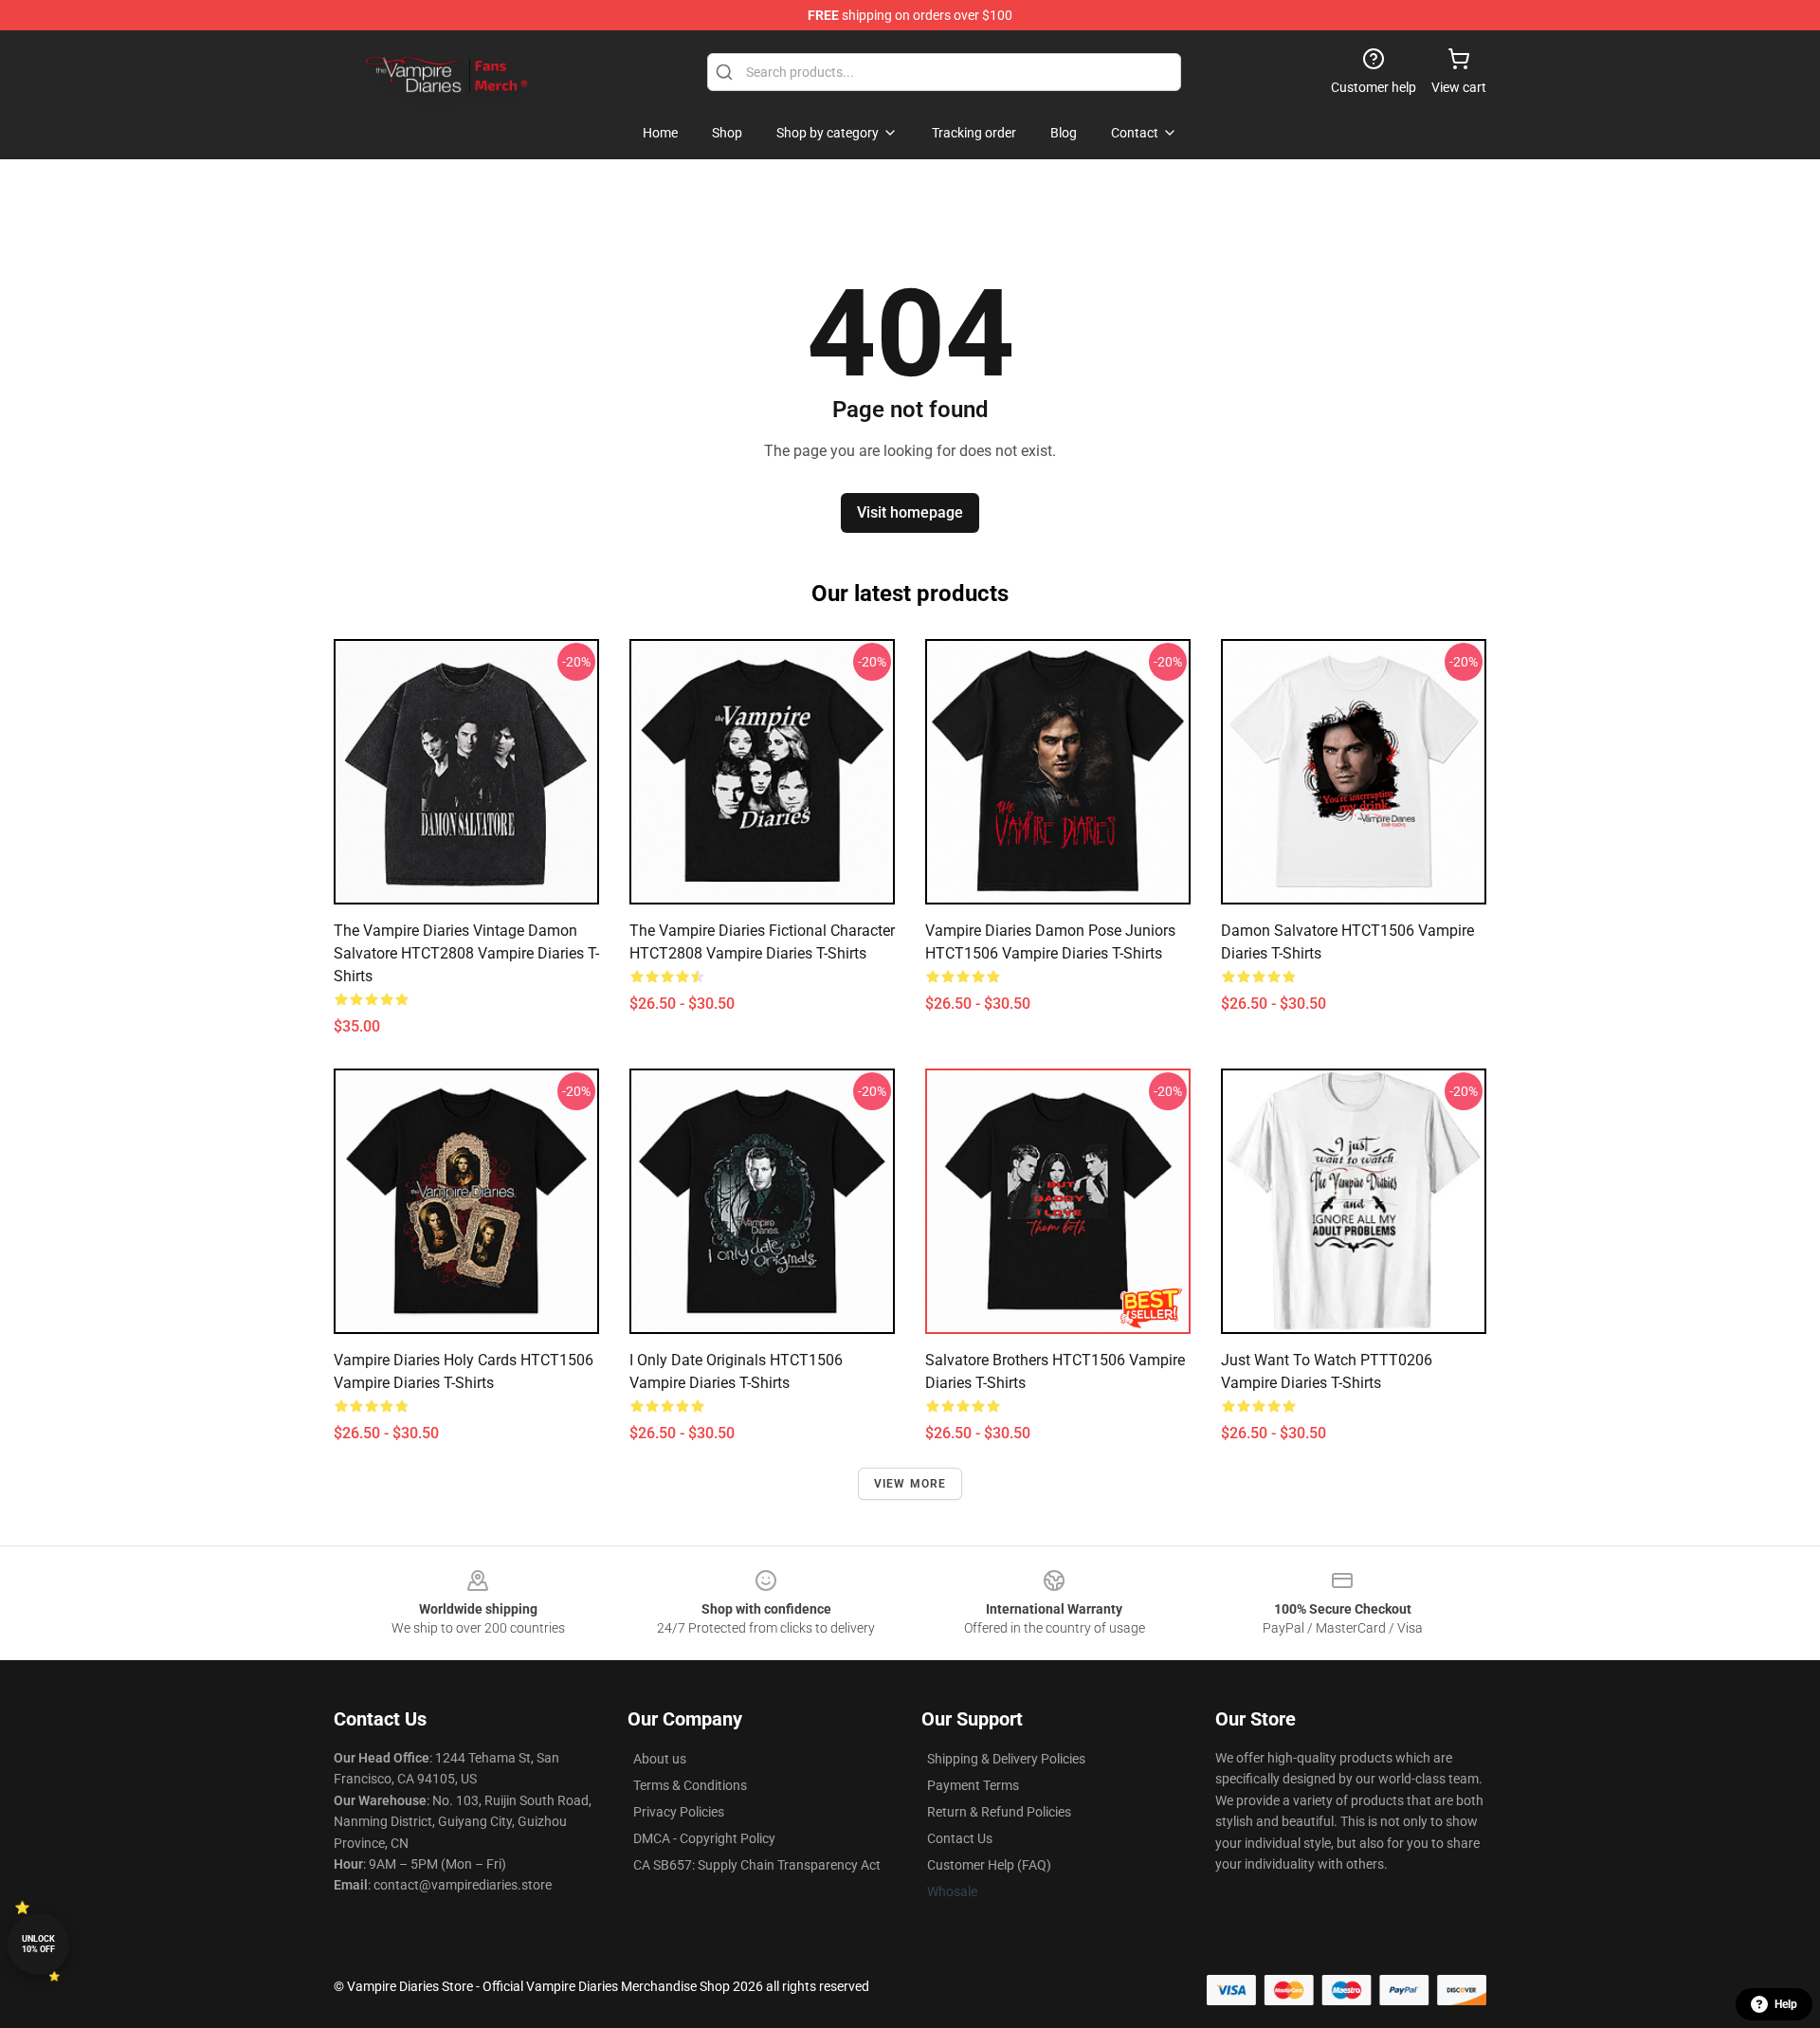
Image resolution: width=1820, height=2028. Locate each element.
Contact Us (960, 1838)
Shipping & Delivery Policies (1006, 1759)
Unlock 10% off (38, 1944)
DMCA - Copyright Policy (704, 1838)
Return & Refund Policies (999, 1812)
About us (660, 1759)
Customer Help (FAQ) (989, 1865)
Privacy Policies (679, 1812)
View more (910, 1484)
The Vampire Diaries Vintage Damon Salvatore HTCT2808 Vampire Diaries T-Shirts (466, 953)
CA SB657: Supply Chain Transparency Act (757, 1865)
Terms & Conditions (690, 1785)
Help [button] (1786, 2004)
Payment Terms (973, 1785)
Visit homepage (910, 512)
